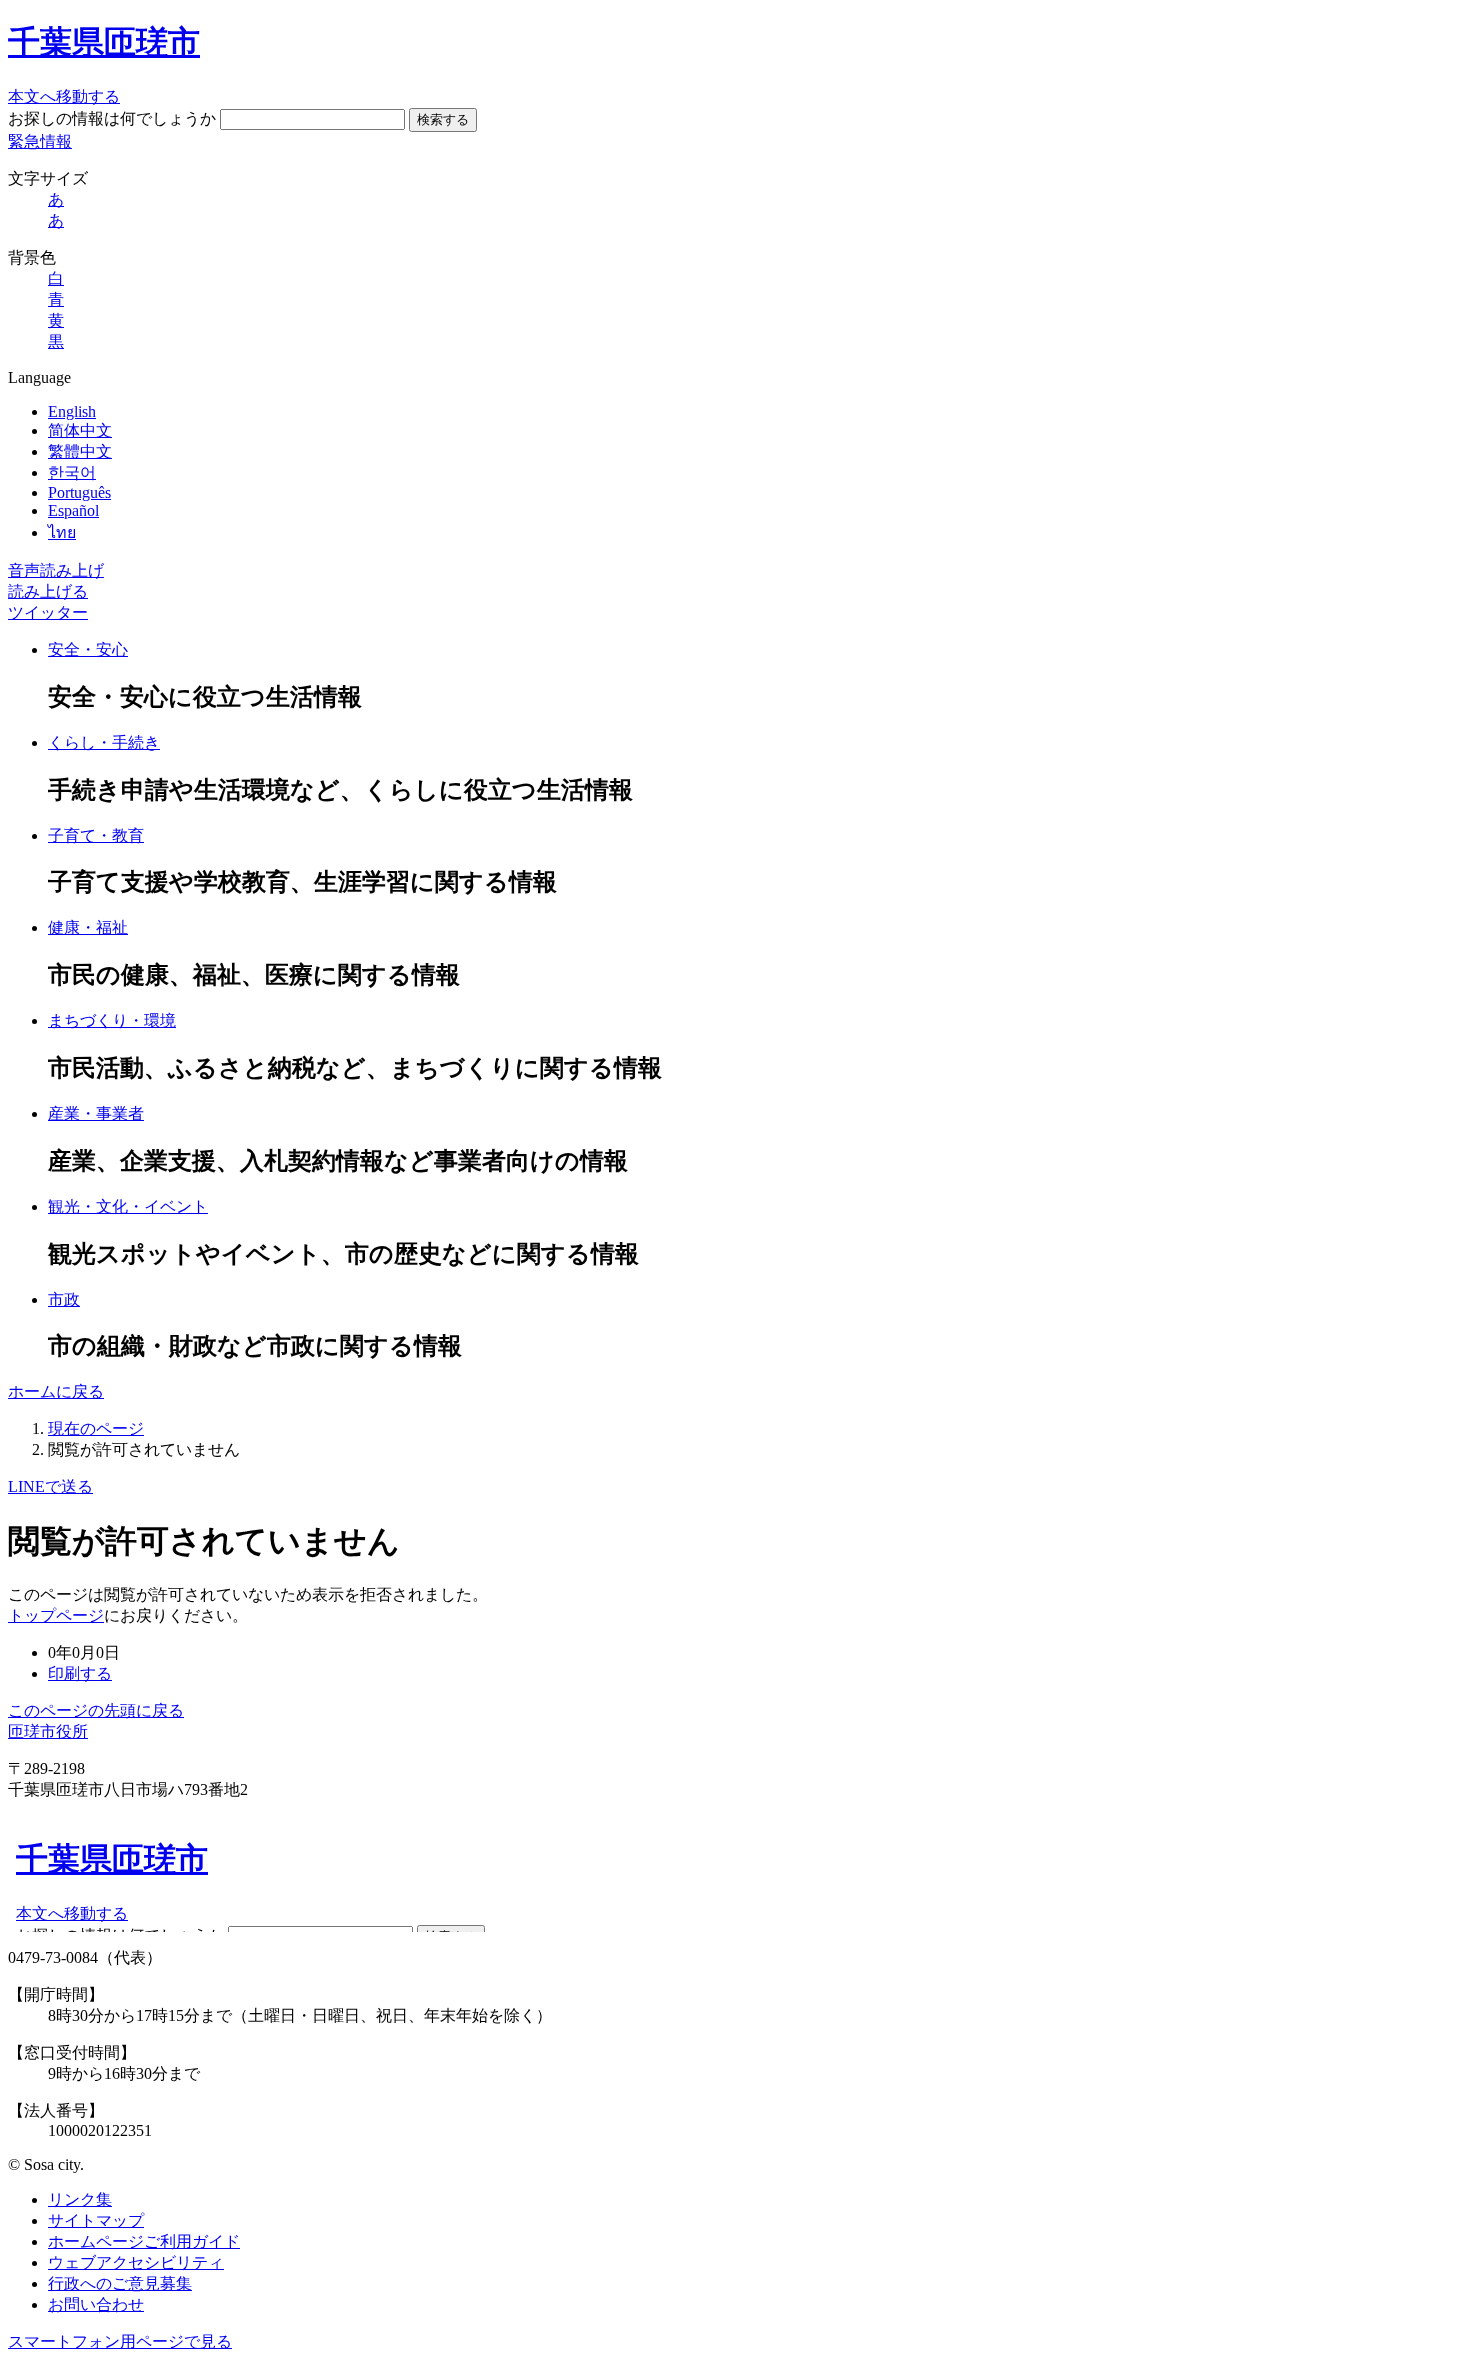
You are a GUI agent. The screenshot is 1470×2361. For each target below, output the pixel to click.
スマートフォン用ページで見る (120, 2341)
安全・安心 (88, 649)
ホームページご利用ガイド (144, 2241)
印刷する (80, 1673)
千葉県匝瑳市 (104, 42)
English (72, 411)
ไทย (62, 532)
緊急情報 (40, 141)
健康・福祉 (88, 927)
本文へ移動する (64, 96)
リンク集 (80, 2199)
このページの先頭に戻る (96, 1710)
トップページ (56, 1615)
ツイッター (48, 612)
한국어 (72, 472)
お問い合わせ (96, 2304)
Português (79, 492)
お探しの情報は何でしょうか (112, 118)
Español (73, 510)
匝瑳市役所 (48, 1731)
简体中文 (80, 430)
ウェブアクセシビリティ (136, 2262)
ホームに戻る (56, 1391)
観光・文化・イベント (128, 1206)
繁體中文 (80, 451)
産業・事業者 (96, 1113)
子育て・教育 (96, 835)
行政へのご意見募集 (120, 2283)
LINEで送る (50, 1486)
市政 (64, 1299)
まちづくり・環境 (112, 1020)
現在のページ (96, 1428)
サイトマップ (96, 2220)
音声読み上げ (56, 570)
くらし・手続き (104, 742)
